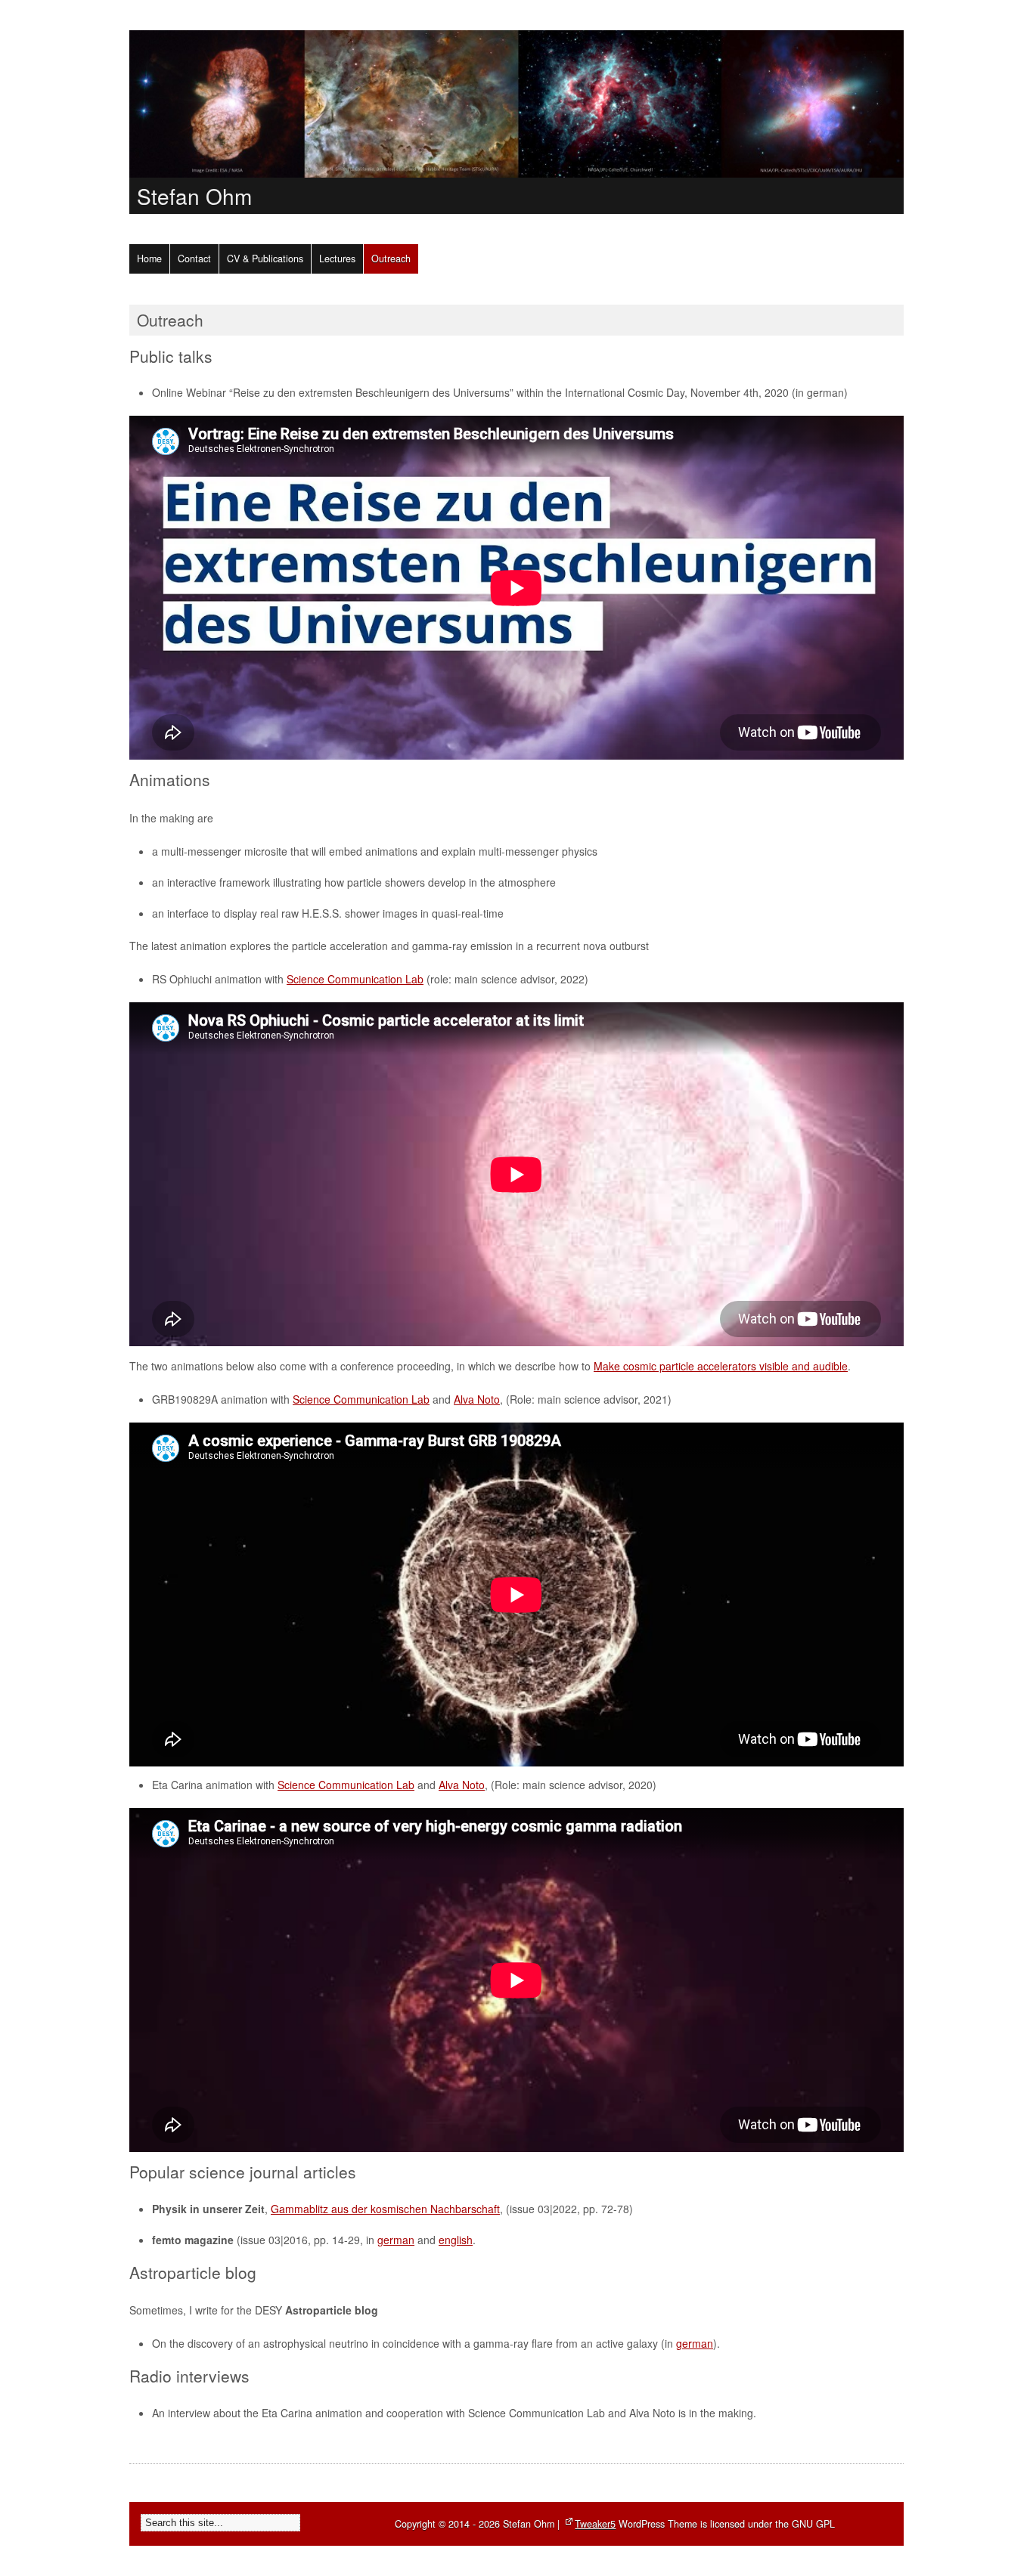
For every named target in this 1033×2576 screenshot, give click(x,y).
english (456, 2240)
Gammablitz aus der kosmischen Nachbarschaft (385, 2209)
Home (149, 259)
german (396, 2240)
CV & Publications (265, 259)
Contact (194, 259)
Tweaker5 (595, 2524)
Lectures (337, 259)
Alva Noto (477, 1399)
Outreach (391, 259)
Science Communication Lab (355, 979)
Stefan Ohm (194, 196)
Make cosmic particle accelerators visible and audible (721, 1366)
